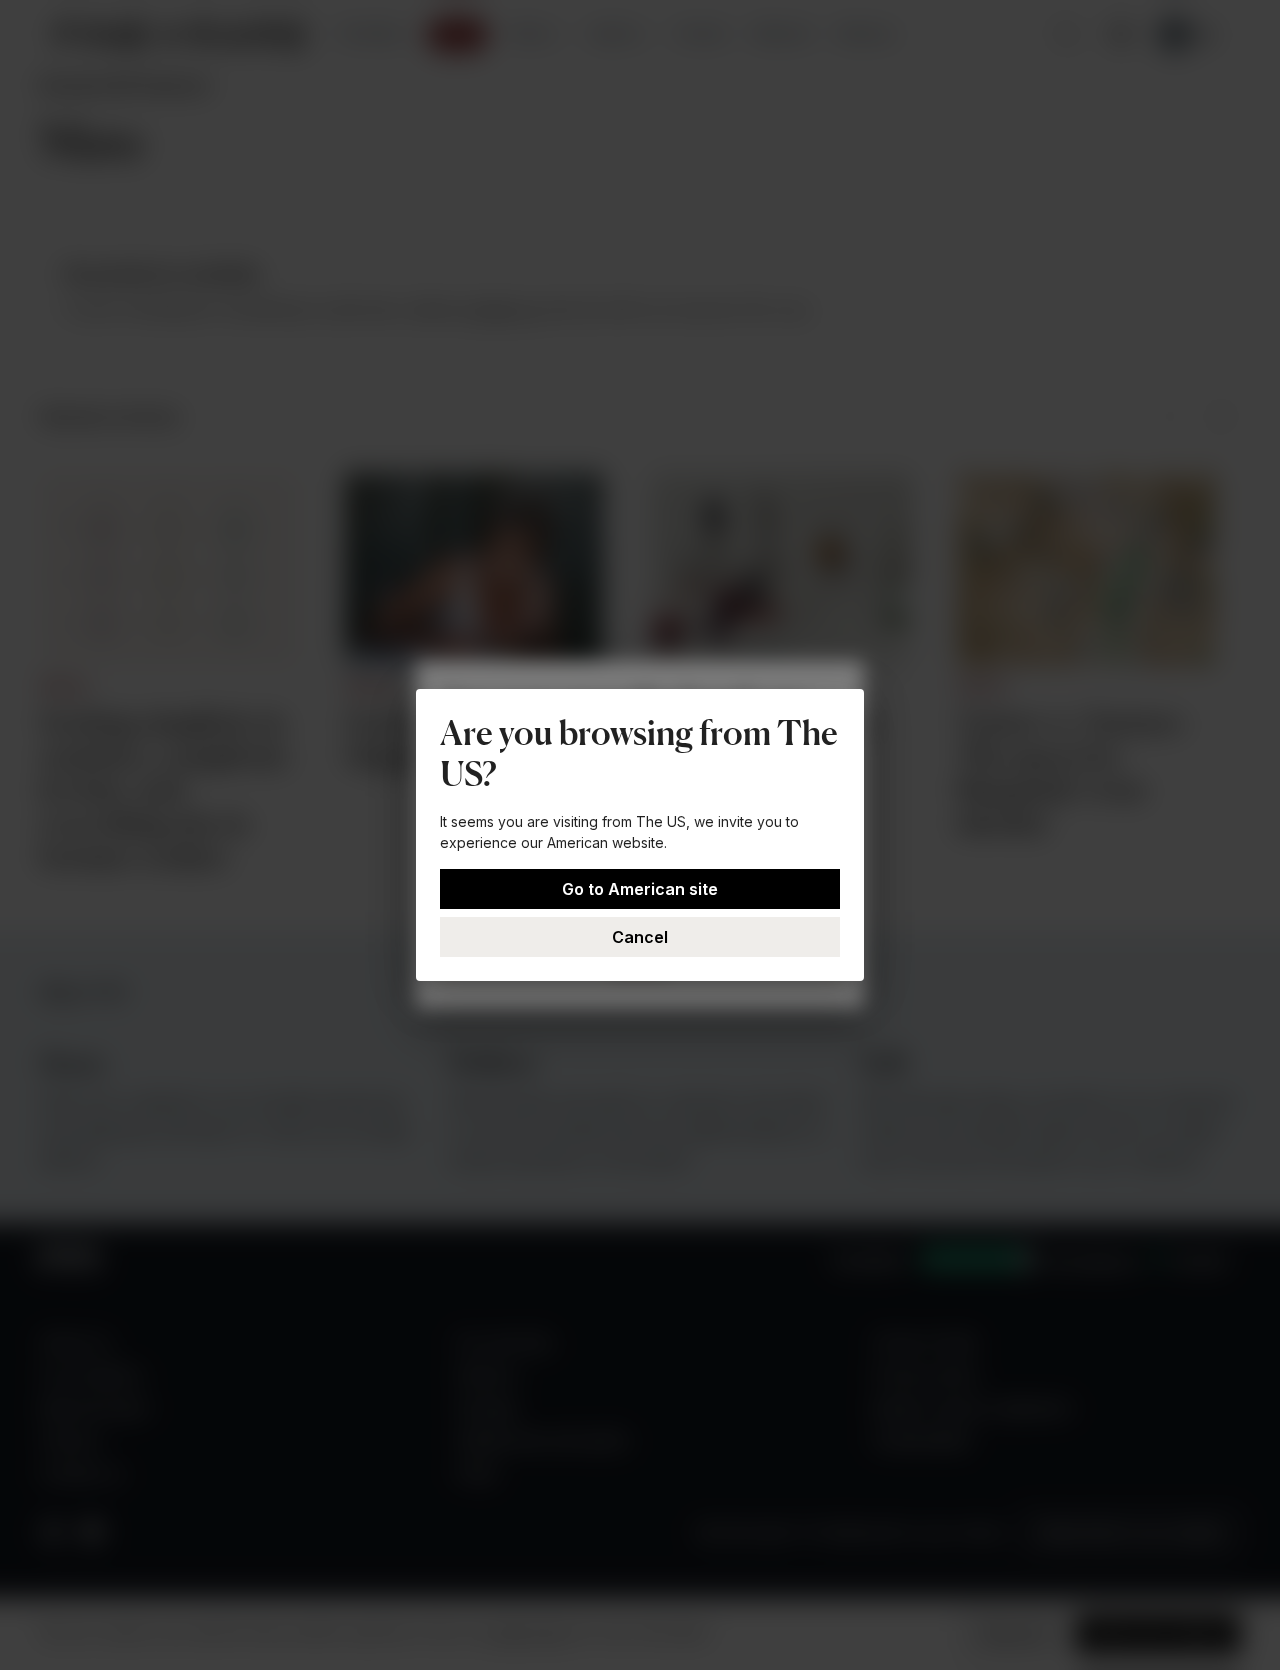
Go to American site (640, 889)
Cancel (640, 937)
